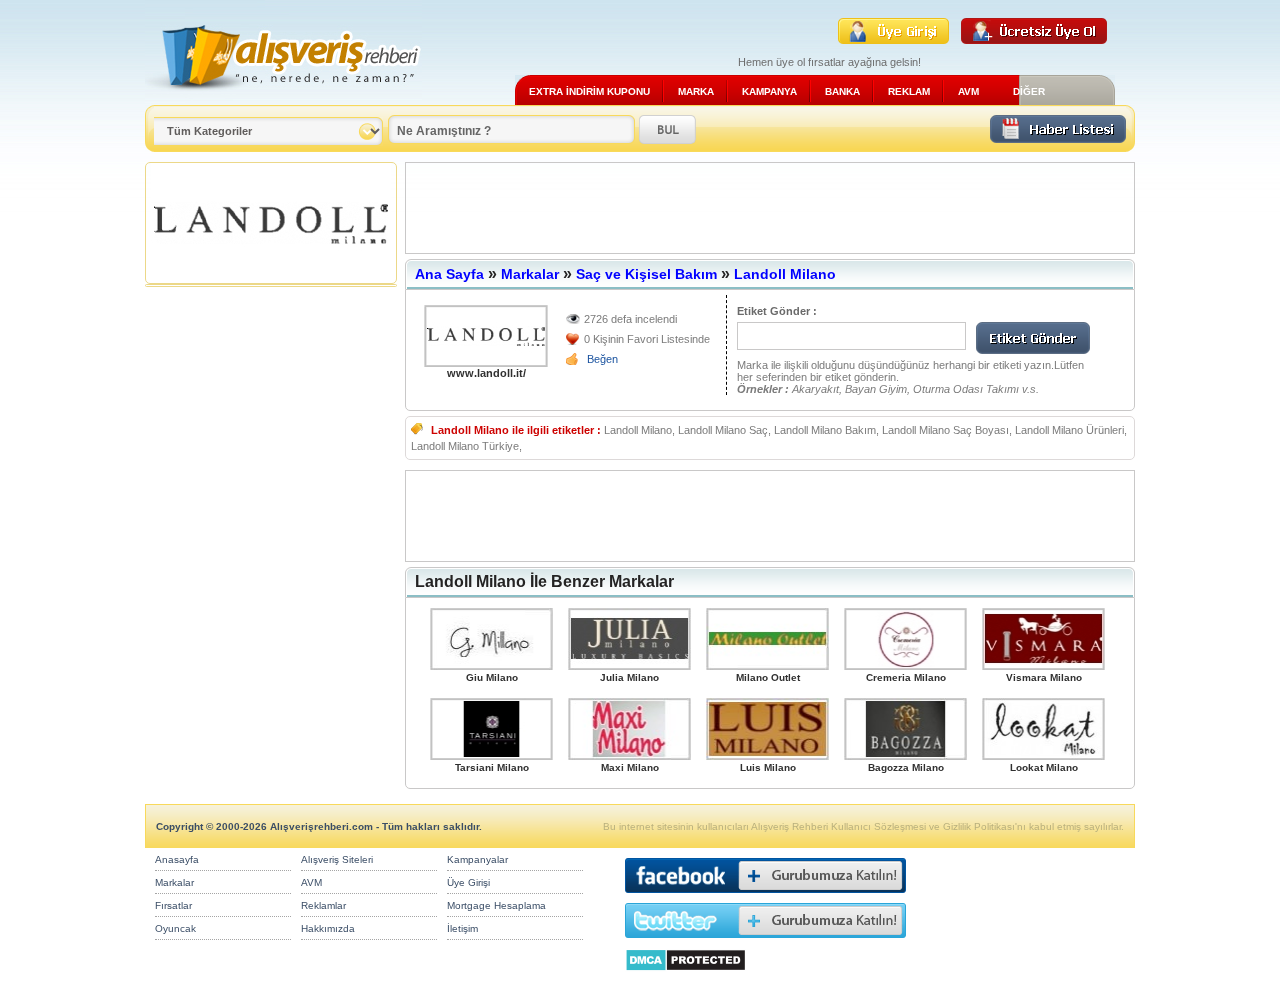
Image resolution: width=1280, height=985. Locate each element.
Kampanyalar (477, 859)
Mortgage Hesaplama (496, 905)
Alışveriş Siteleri (337, 859)
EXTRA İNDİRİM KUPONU (589, 91)
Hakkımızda (328, 928)
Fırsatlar (173, 905)
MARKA (696, 91)
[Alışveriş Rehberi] (283, 97)
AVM (968, 91)
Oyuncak (175, 928)
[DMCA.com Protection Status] (685, 976)
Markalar (530, 274)
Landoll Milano (785, 274)
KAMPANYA (769, 91)
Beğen (602, 359)
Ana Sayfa (449, 274)
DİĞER (1029, 91)
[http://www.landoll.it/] (486, 336)
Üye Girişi (468, 882)
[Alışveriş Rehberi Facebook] (765, 897)
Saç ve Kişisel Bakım (646, 274)
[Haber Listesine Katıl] (1058, 137)
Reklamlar (323, 905)
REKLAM (909, 91)
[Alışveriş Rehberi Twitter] (765, 942)
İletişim (462, 928)
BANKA (842, 91)
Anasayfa (177, 859)
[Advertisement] (770, 208)
